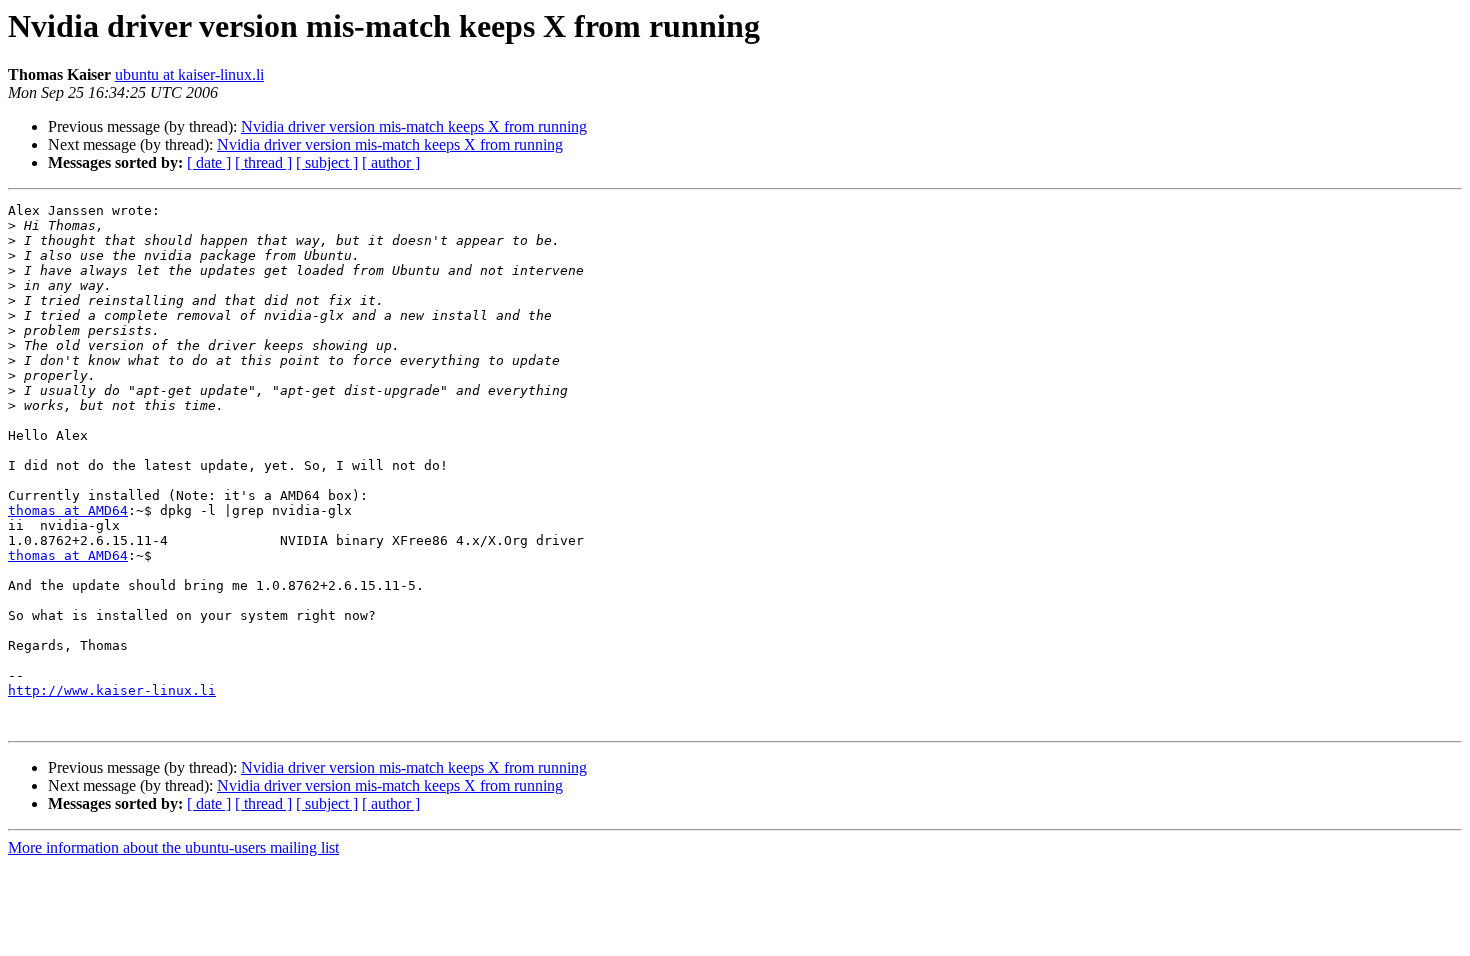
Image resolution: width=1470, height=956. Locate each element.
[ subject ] (327, 162)
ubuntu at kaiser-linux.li (189, 74)
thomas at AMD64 (68, 510)
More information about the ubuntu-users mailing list (173, 847)
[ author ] (391, 162)
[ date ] (209, 162)
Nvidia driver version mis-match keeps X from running (414, 126)
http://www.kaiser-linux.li (112, 690)
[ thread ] (263, 162)
